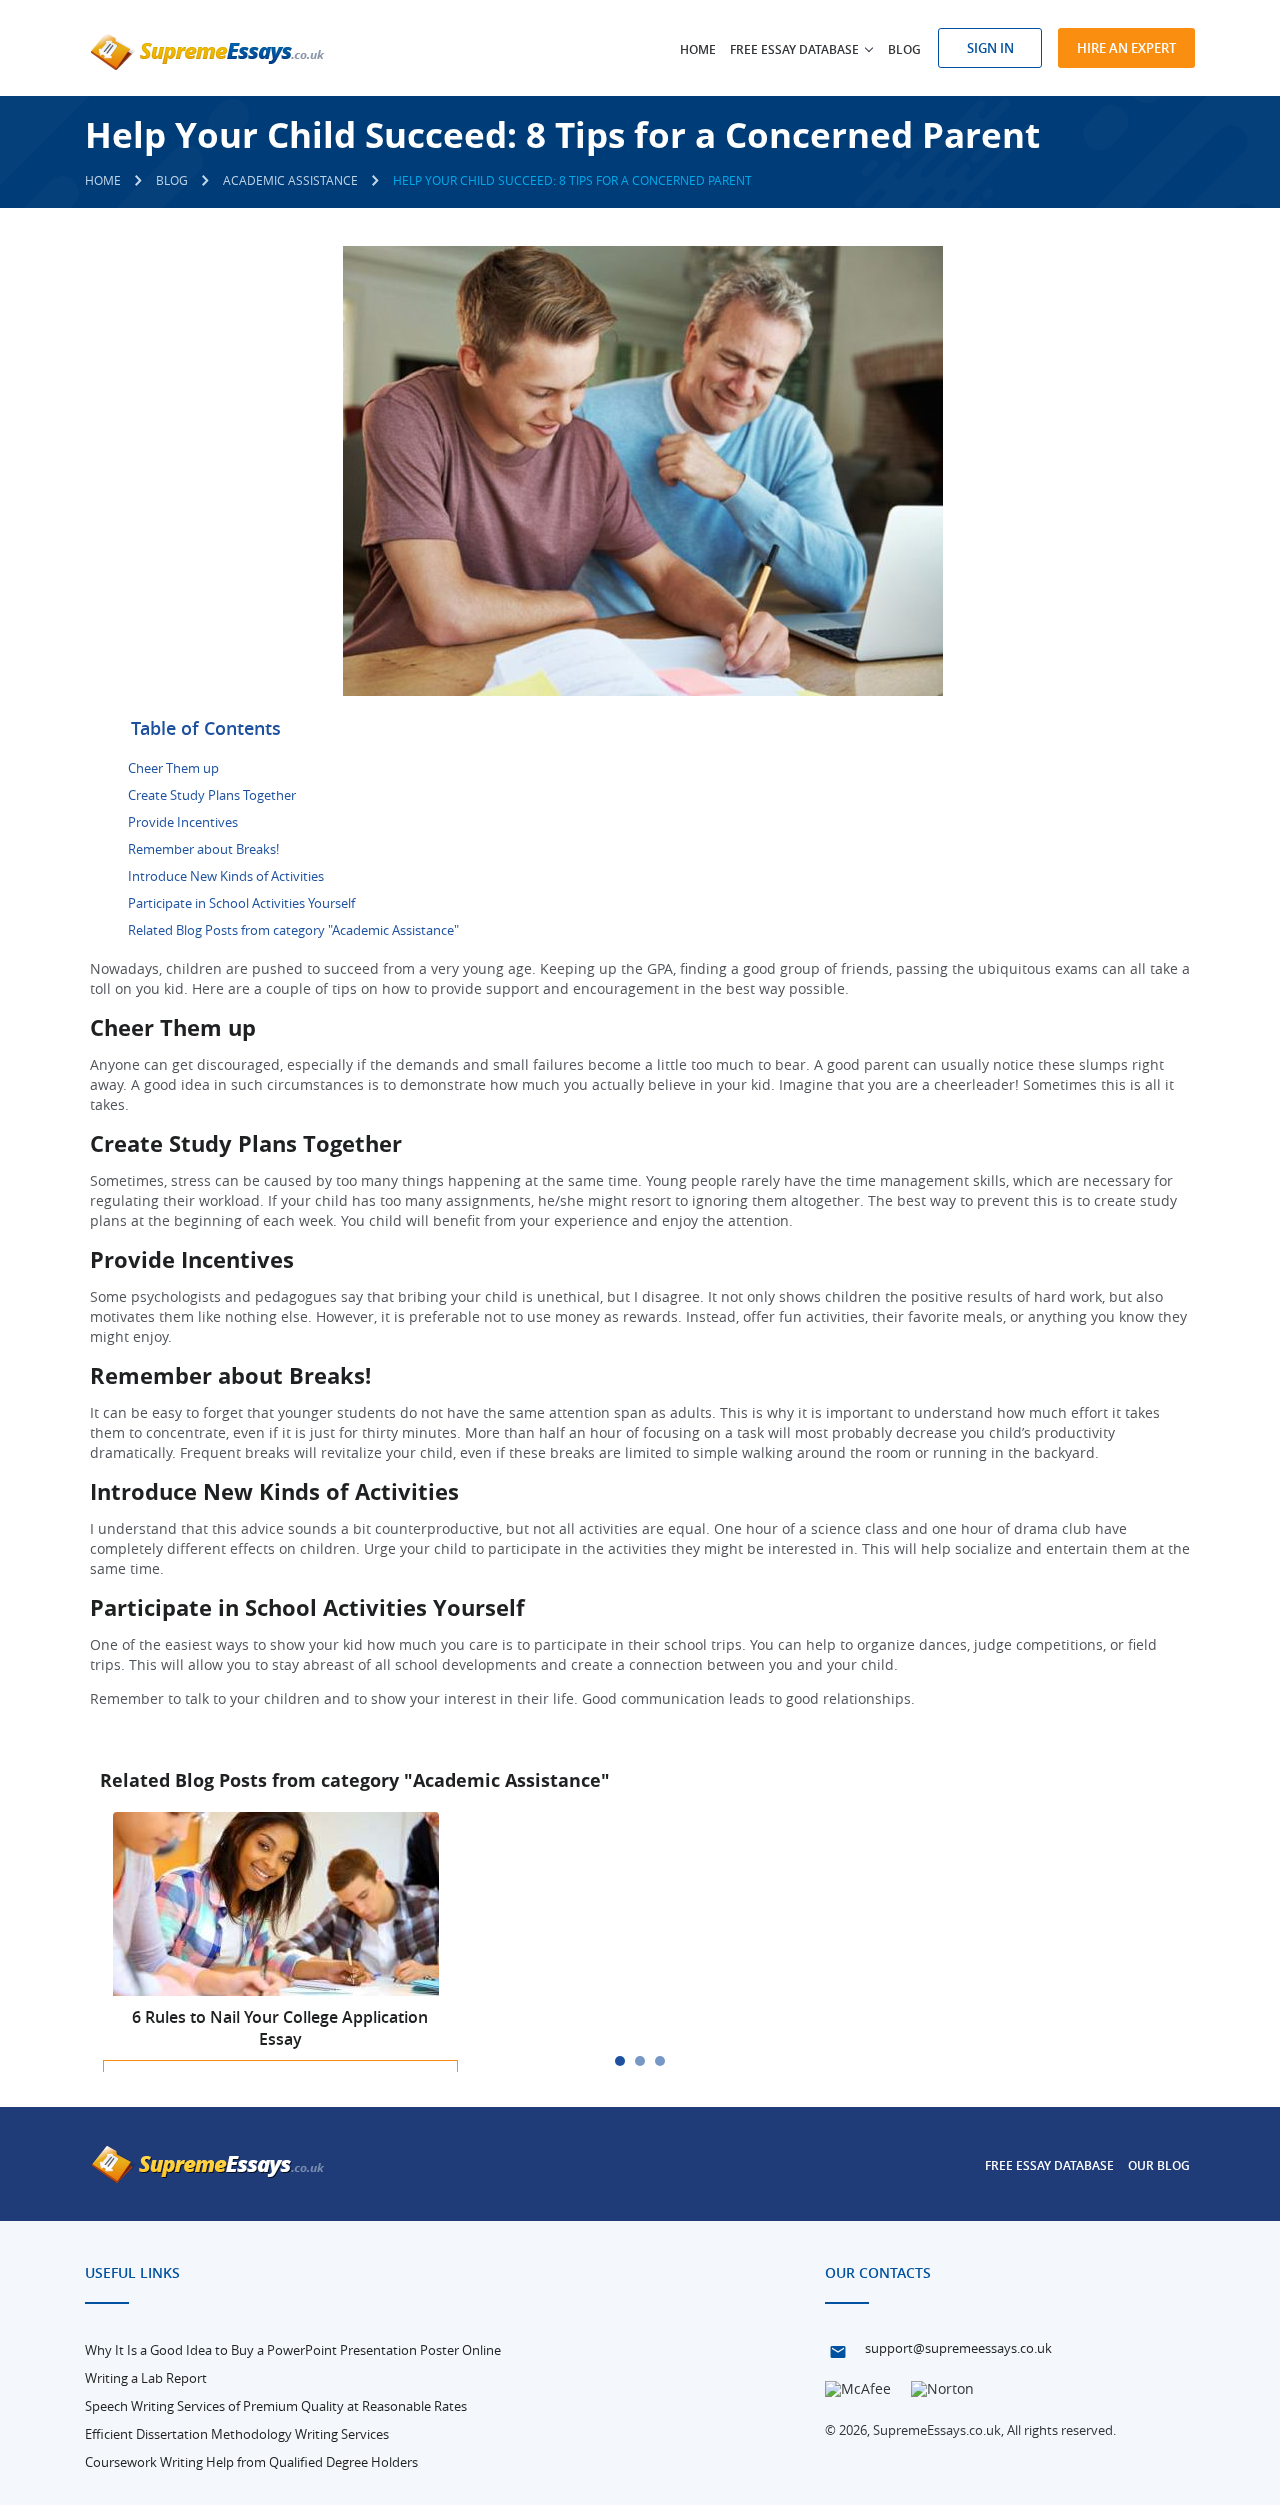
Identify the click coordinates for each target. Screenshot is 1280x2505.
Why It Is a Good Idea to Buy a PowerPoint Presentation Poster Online (293, 2350)
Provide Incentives (183, 822)
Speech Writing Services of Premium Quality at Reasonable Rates (276, 2406)
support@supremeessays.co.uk (958, 2348)
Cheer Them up (173, 768)
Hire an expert (1126, 48)
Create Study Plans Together (212, 795)
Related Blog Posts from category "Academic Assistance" (293, 930)
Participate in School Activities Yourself (241, 903)
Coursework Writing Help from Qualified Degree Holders (251, 2462)
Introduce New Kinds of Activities (226, 876)
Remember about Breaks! (203, 849)
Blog (904, 49)
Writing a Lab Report (146, 2378)
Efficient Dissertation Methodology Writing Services (237, 2434)
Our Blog (1159, 2165)
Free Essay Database (1049, 2165)
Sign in (990, 48)
